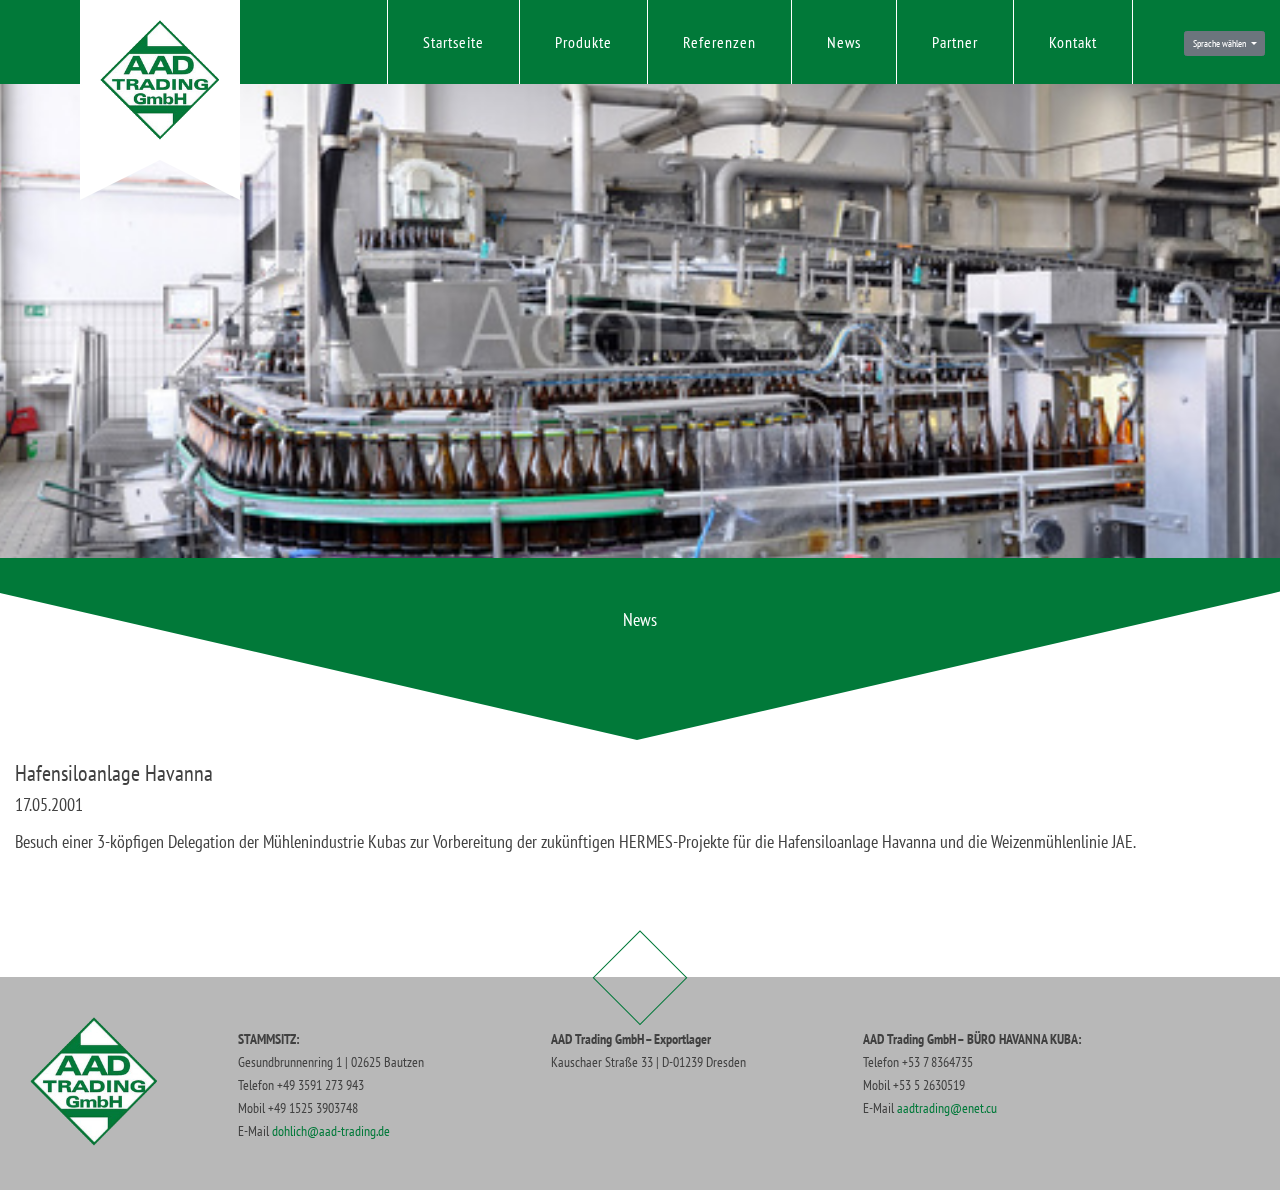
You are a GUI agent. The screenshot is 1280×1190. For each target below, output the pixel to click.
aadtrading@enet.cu (947, 1107)
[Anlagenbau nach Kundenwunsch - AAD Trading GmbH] (160, 80)
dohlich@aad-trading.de (331, 1130)
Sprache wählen (1220, 43)
